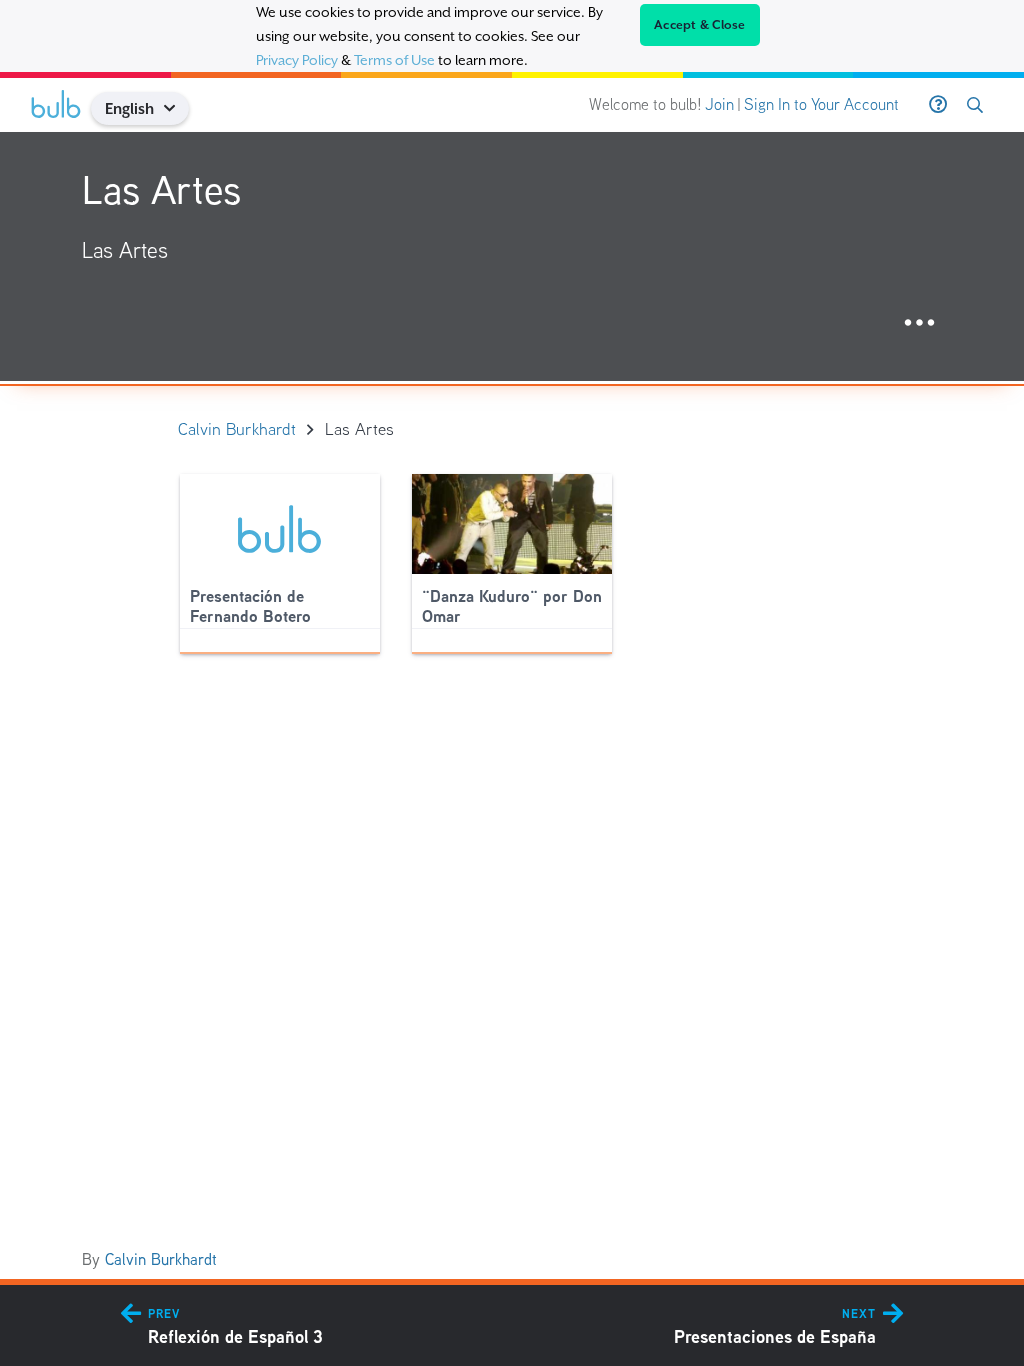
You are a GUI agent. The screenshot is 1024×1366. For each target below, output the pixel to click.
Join (719, 104)
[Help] (938, 105)
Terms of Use (394, 60)
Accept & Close (700, 25)
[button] (177, 108)
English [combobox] (129, 108)
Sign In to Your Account (821, 104)
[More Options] (919, 323)
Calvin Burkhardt (161, 1259)
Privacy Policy (297, 60)
